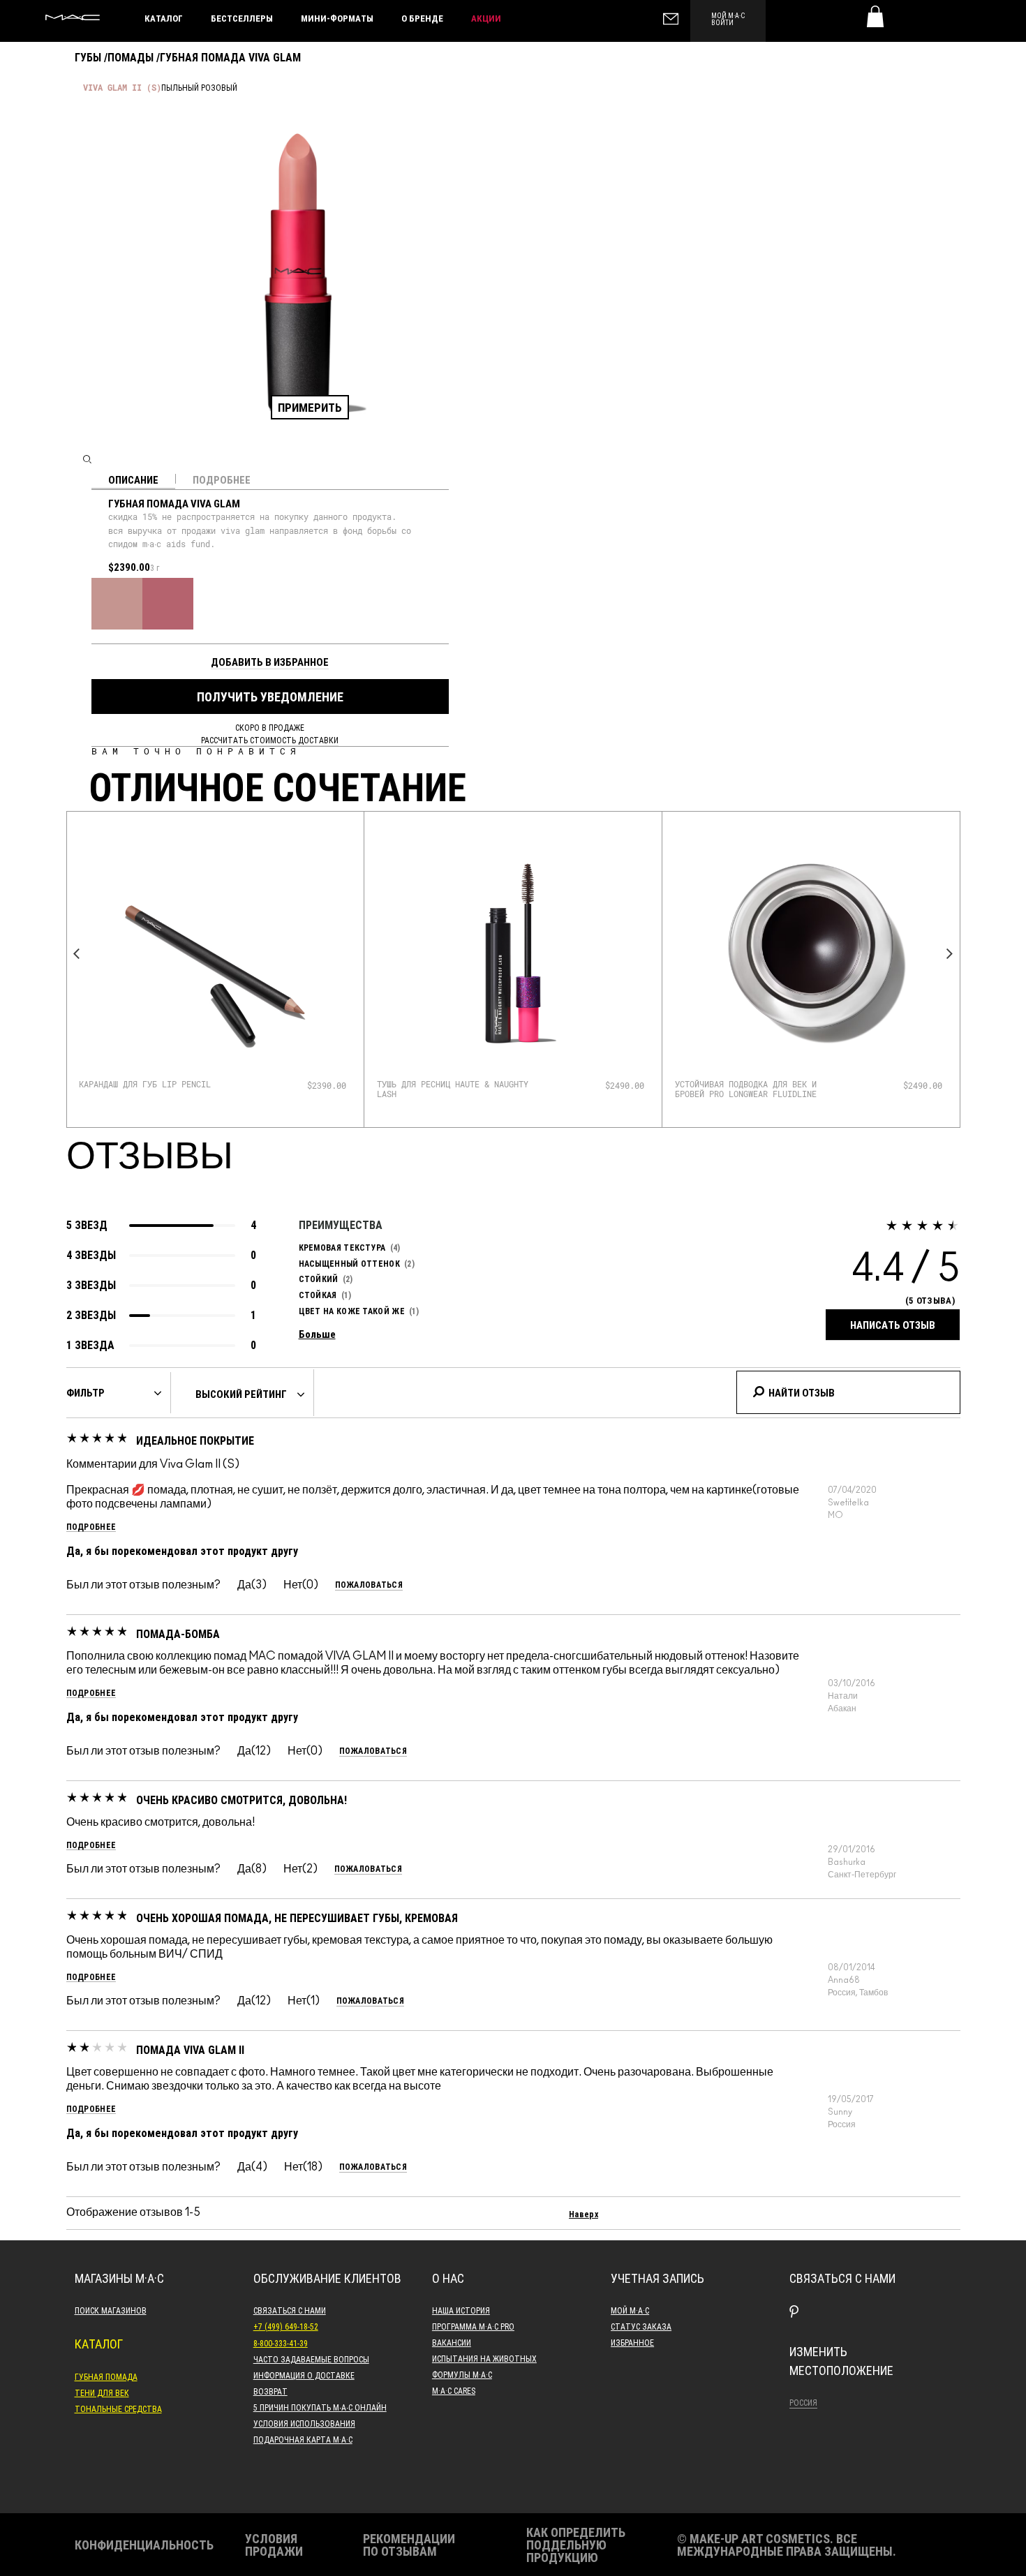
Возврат (270, 2391)
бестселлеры (242, 18)
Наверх (583, 2214)
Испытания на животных (484, 2358)
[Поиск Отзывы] (758, 1390)
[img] (215, 953)
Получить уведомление (270, 697)
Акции (486, 18)
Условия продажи (274, 2545)
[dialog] (161, 1084)
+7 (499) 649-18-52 (286, 2326)
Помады (131, 57)
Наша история (461, 2310)
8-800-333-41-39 (281, 2343)
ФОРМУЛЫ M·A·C (462, 2374)
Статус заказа (641, 2326)
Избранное (632, 2342)
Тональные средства (118, 2409)
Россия (803, 2402)
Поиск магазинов (111, 2310)
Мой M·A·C (630, 2310)
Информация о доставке (304, 2375)
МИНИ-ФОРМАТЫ (337, 18)
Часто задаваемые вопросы (311, 2359)
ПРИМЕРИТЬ (310, 407)
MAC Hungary (73, 17)
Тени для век (102, 2392)
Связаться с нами (290, 2310)
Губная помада (106, 2376)
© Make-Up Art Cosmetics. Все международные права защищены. (787, 2545)
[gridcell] (117, 603)
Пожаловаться (369, 1585)
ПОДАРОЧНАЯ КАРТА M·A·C (303, 2439)
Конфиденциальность (144, 2545)
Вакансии (452, 2342)
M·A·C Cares (454, 2390)
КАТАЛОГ (164, 18)
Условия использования (304, 2423)
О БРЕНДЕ (422, 18)
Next (950, 954)
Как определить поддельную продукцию (576, 2545)
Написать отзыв (893, 1325)
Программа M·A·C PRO (473, 2326)
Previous (77, 954)
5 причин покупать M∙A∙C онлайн (320, 2407)
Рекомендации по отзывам (409, 2545)
